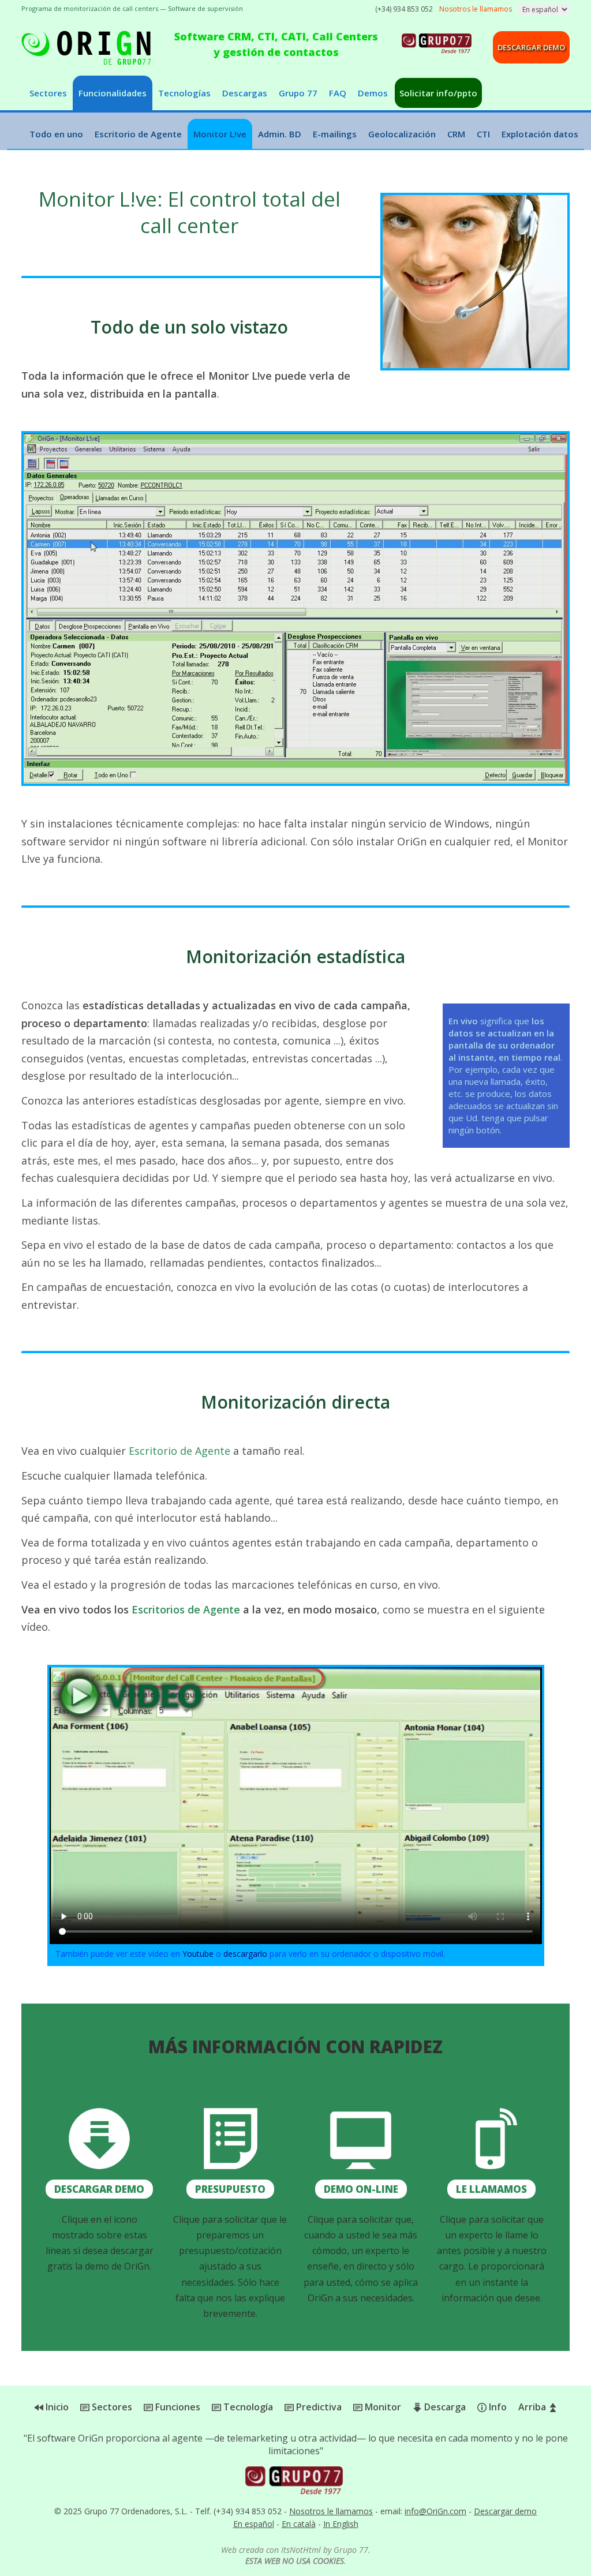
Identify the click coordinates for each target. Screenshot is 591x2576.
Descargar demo (531, 47)
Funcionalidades (113, 93)
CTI (483, 134)
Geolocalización (402, 134)
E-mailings (335, 134)
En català (299, 2524)
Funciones (177, 2407)
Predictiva (318, 2407)
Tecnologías (184, 93)
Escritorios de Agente (186, 1609)
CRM (456, 134)
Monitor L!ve (220, 134)
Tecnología (247, 2407)
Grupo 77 (298, 93)
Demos (373, 93)
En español (254, 2524)
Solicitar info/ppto (438, 93)
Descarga (444, 2407)
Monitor (382, 2407)
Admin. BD (280, 134)
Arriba (533, 2407)
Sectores (48, 93)
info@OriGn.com (435, 2511)
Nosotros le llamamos (331, 2511)
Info (497, 2407)
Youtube (198, 1954)
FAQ (338, 93)
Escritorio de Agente (138, 134)
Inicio (56, 2407)
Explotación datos (540, 134)
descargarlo (245, 1954)
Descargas (245, 93)
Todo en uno (56, 134)
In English (341, 2524)
